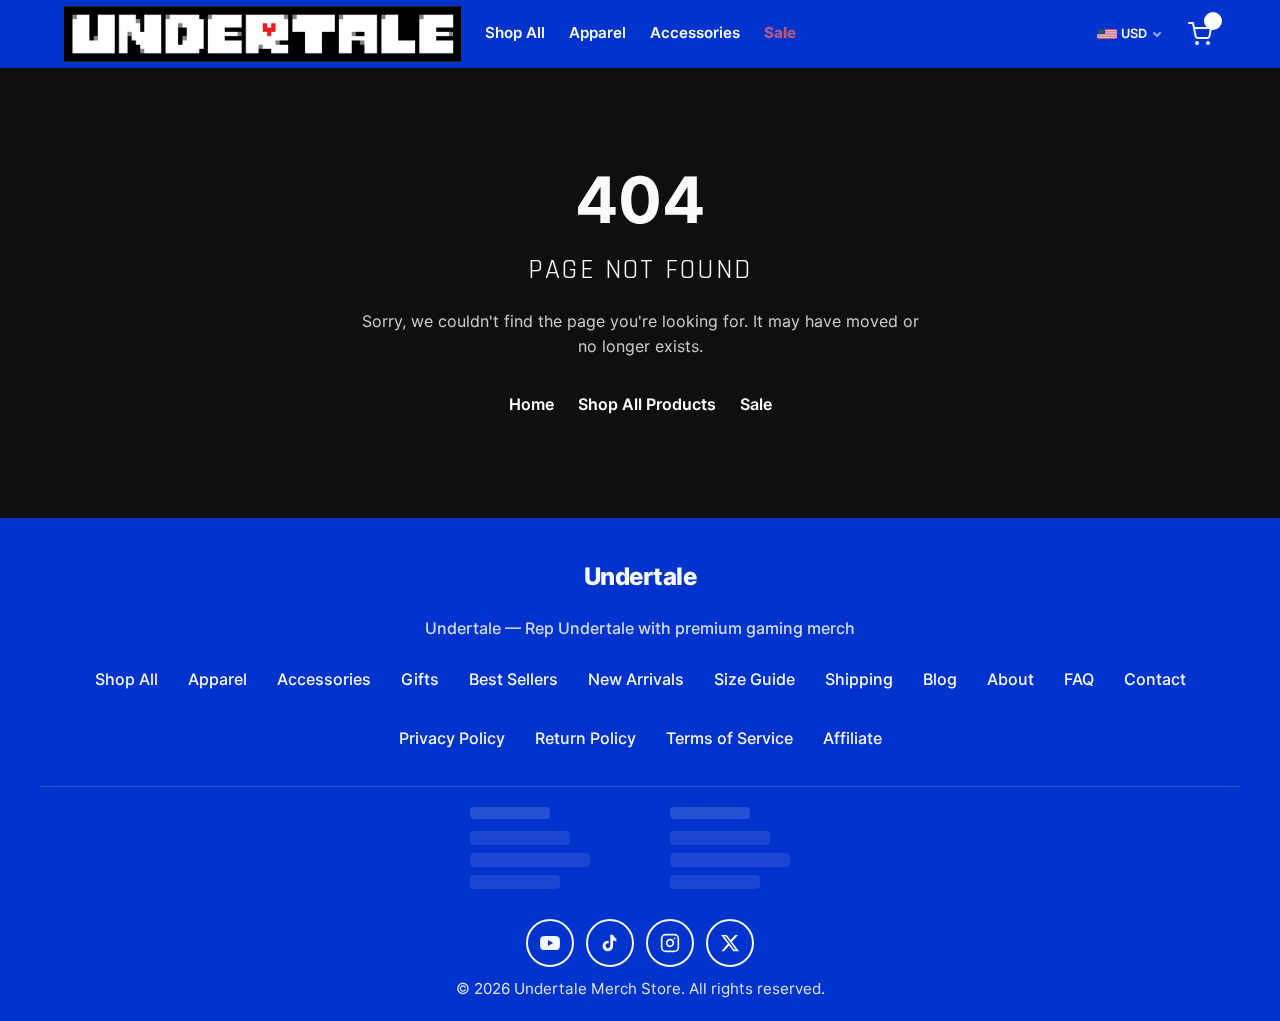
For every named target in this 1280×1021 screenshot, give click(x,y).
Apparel (597, 32)
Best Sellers (513, 679)
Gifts (420, 679)
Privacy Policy (452, 738)
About (1010, 679)
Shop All (515, 32)
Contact (1155, 679)
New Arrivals (636, 679)
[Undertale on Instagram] (670, 943)
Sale (780, 32)
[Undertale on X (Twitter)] (730, 943)
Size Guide (754, 679)
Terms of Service (729, 738)
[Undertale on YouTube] (550, 943)
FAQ (1079, 679)
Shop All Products (647, 404)
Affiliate (852, 738)
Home (531, 404)
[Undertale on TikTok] (610, 943)
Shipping (859, 679)
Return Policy (585, 738)
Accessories (695, 32)
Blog (940, 679)
